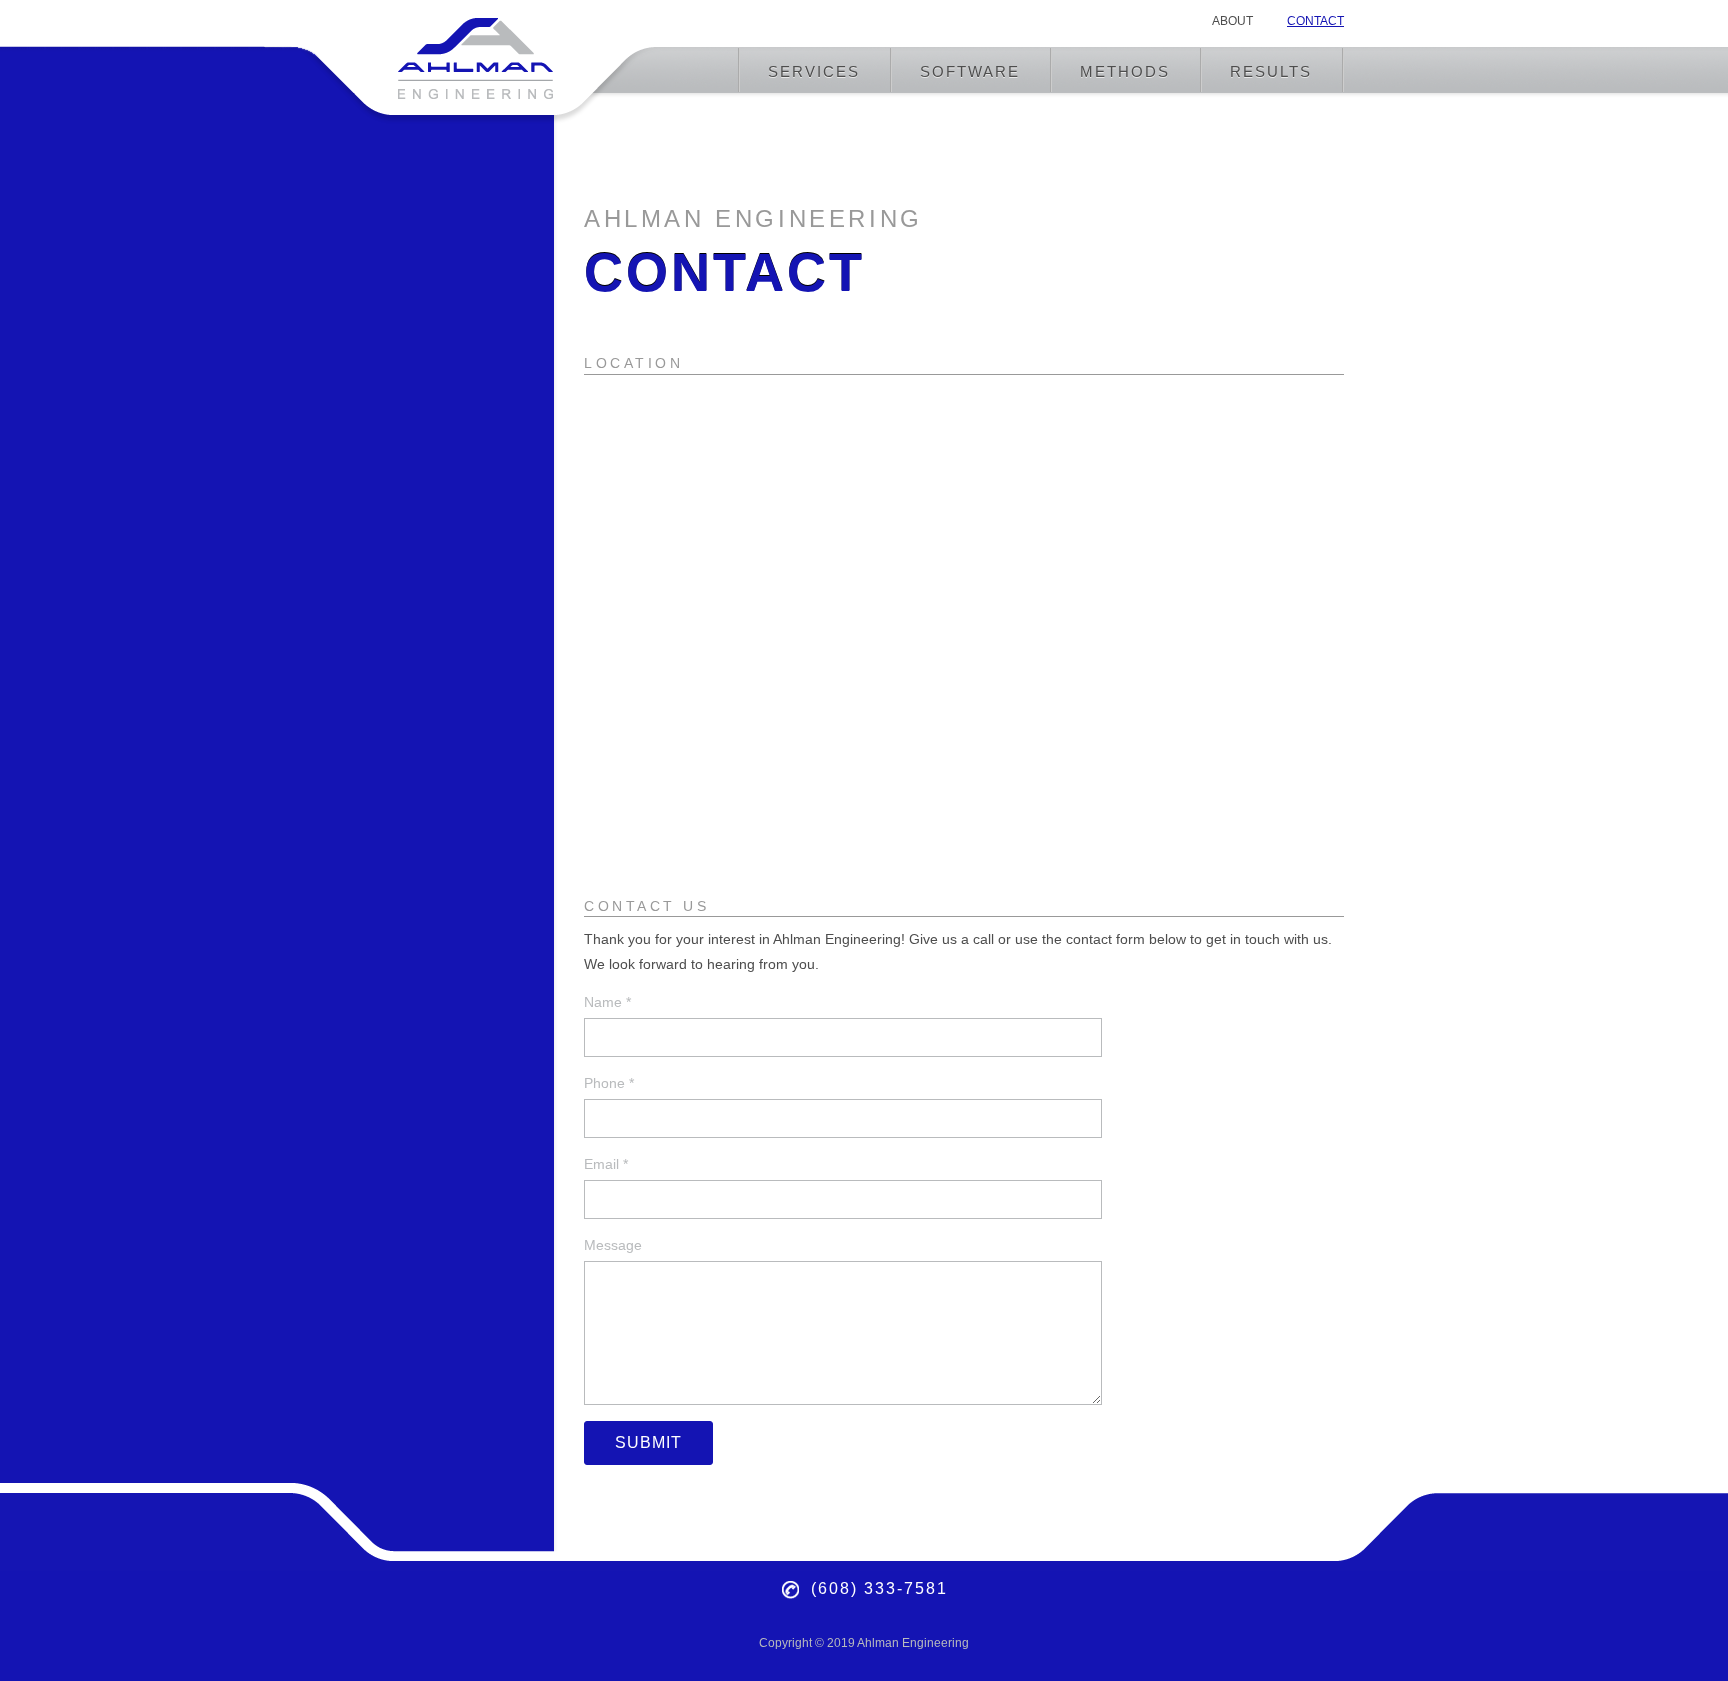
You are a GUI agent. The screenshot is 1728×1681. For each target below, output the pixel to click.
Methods (1125, 71)
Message (613, 1245)
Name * (607, 1002)
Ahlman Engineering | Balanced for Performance (477, 54)
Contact (1315, 21)
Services (814, 71)
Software (970, 71)
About (1232, 21)
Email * (606, 1164)
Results (1271, 71)
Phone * (609, 1083)
